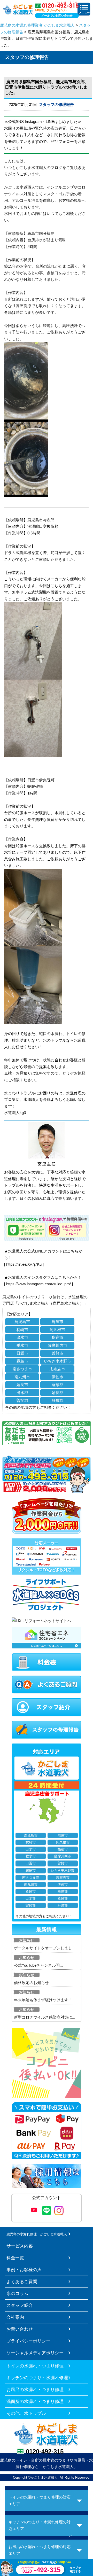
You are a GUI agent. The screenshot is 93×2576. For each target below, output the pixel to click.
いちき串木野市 (57, 1361)
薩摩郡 (57, 1385)
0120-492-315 (45, 2451)
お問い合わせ (20, 2329)
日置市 (22, 1353)
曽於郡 (22, 1400)
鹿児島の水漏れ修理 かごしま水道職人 (37, 2234)
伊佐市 (57, 1377)
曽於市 (57, 1353)
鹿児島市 (22, 1322)
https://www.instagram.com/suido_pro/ (38, 1284)
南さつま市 (22, 1369)
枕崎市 (22, 1330)
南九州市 (22, 1377)
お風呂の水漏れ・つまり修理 (35, 2390)
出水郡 (22, 1393)
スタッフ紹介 (20, 2305)
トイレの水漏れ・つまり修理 (35, 2366)
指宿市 (57, 1337)
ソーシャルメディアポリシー (35, 2353)
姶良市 (22, 1385)
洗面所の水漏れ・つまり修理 (35, 2401)
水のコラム (17, 2293)
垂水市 (22, 1345)
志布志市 (57, 1369)
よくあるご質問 (22, 2282)
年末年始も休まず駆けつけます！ (43, 2000)
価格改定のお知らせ (31, 1983)
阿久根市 (57, 1330)
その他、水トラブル (26, 2413)
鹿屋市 (57, 1322)
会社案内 (15, 2317)
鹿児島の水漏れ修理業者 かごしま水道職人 (37, 25)
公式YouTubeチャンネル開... (38, 1965)
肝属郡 (57, 1400)
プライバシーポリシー (28, 2341)
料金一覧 (15, 2258)
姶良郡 (57, 1393)
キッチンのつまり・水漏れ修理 (37, 2378)
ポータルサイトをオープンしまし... (45, 1948)
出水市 (22, 1337)
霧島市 (22, 1361)
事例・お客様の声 (24, 2270)
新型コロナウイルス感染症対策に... (45, 2017)
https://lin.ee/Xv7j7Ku (24, 1264)
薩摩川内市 (57, 1345)
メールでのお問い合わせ (57, 15)
